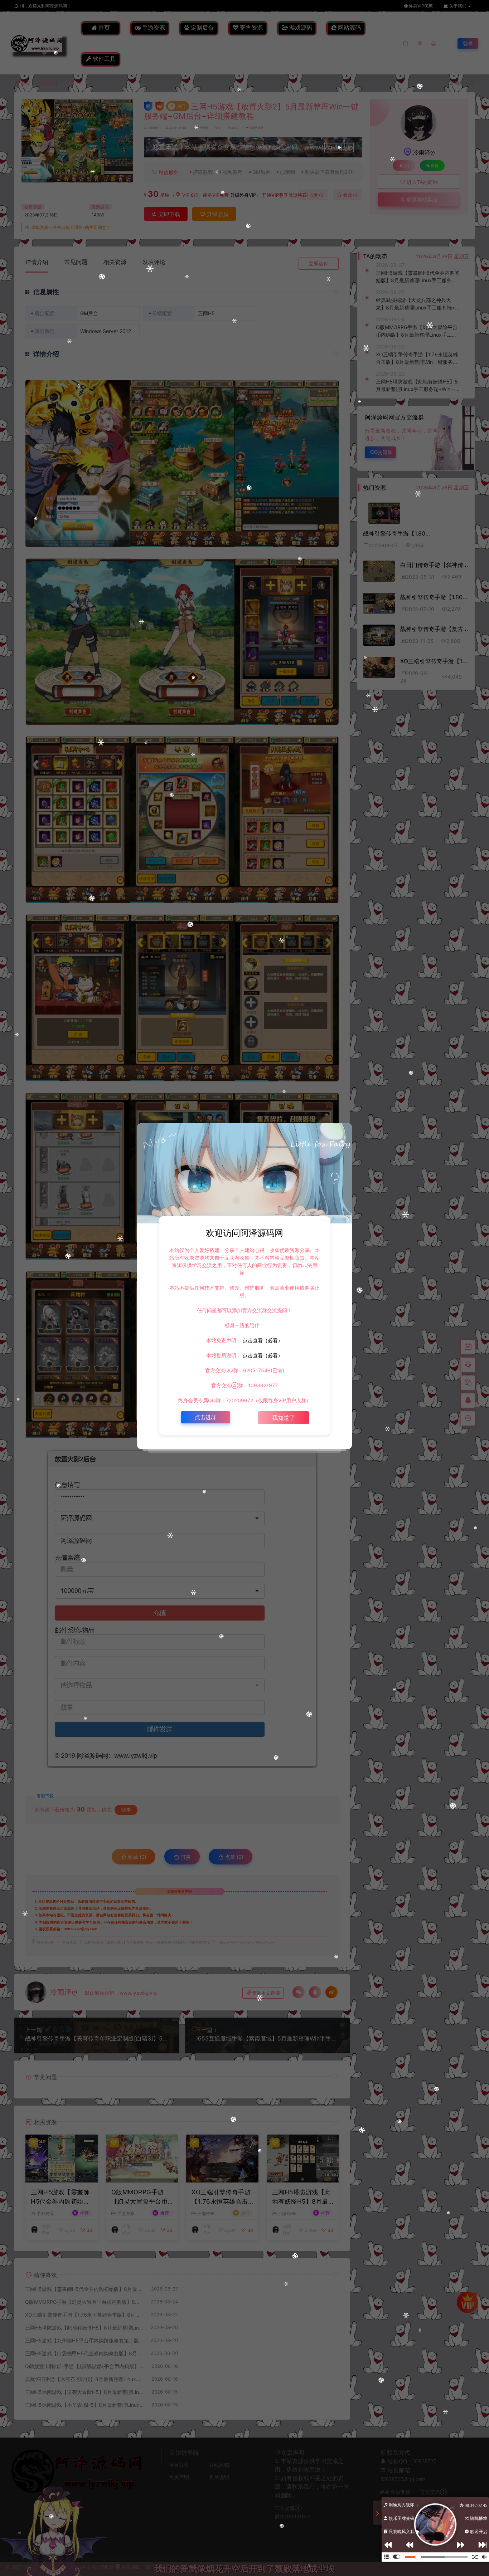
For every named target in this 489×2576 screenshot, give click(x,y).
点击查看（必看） (262, 1340)
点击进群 (205, 1417)
